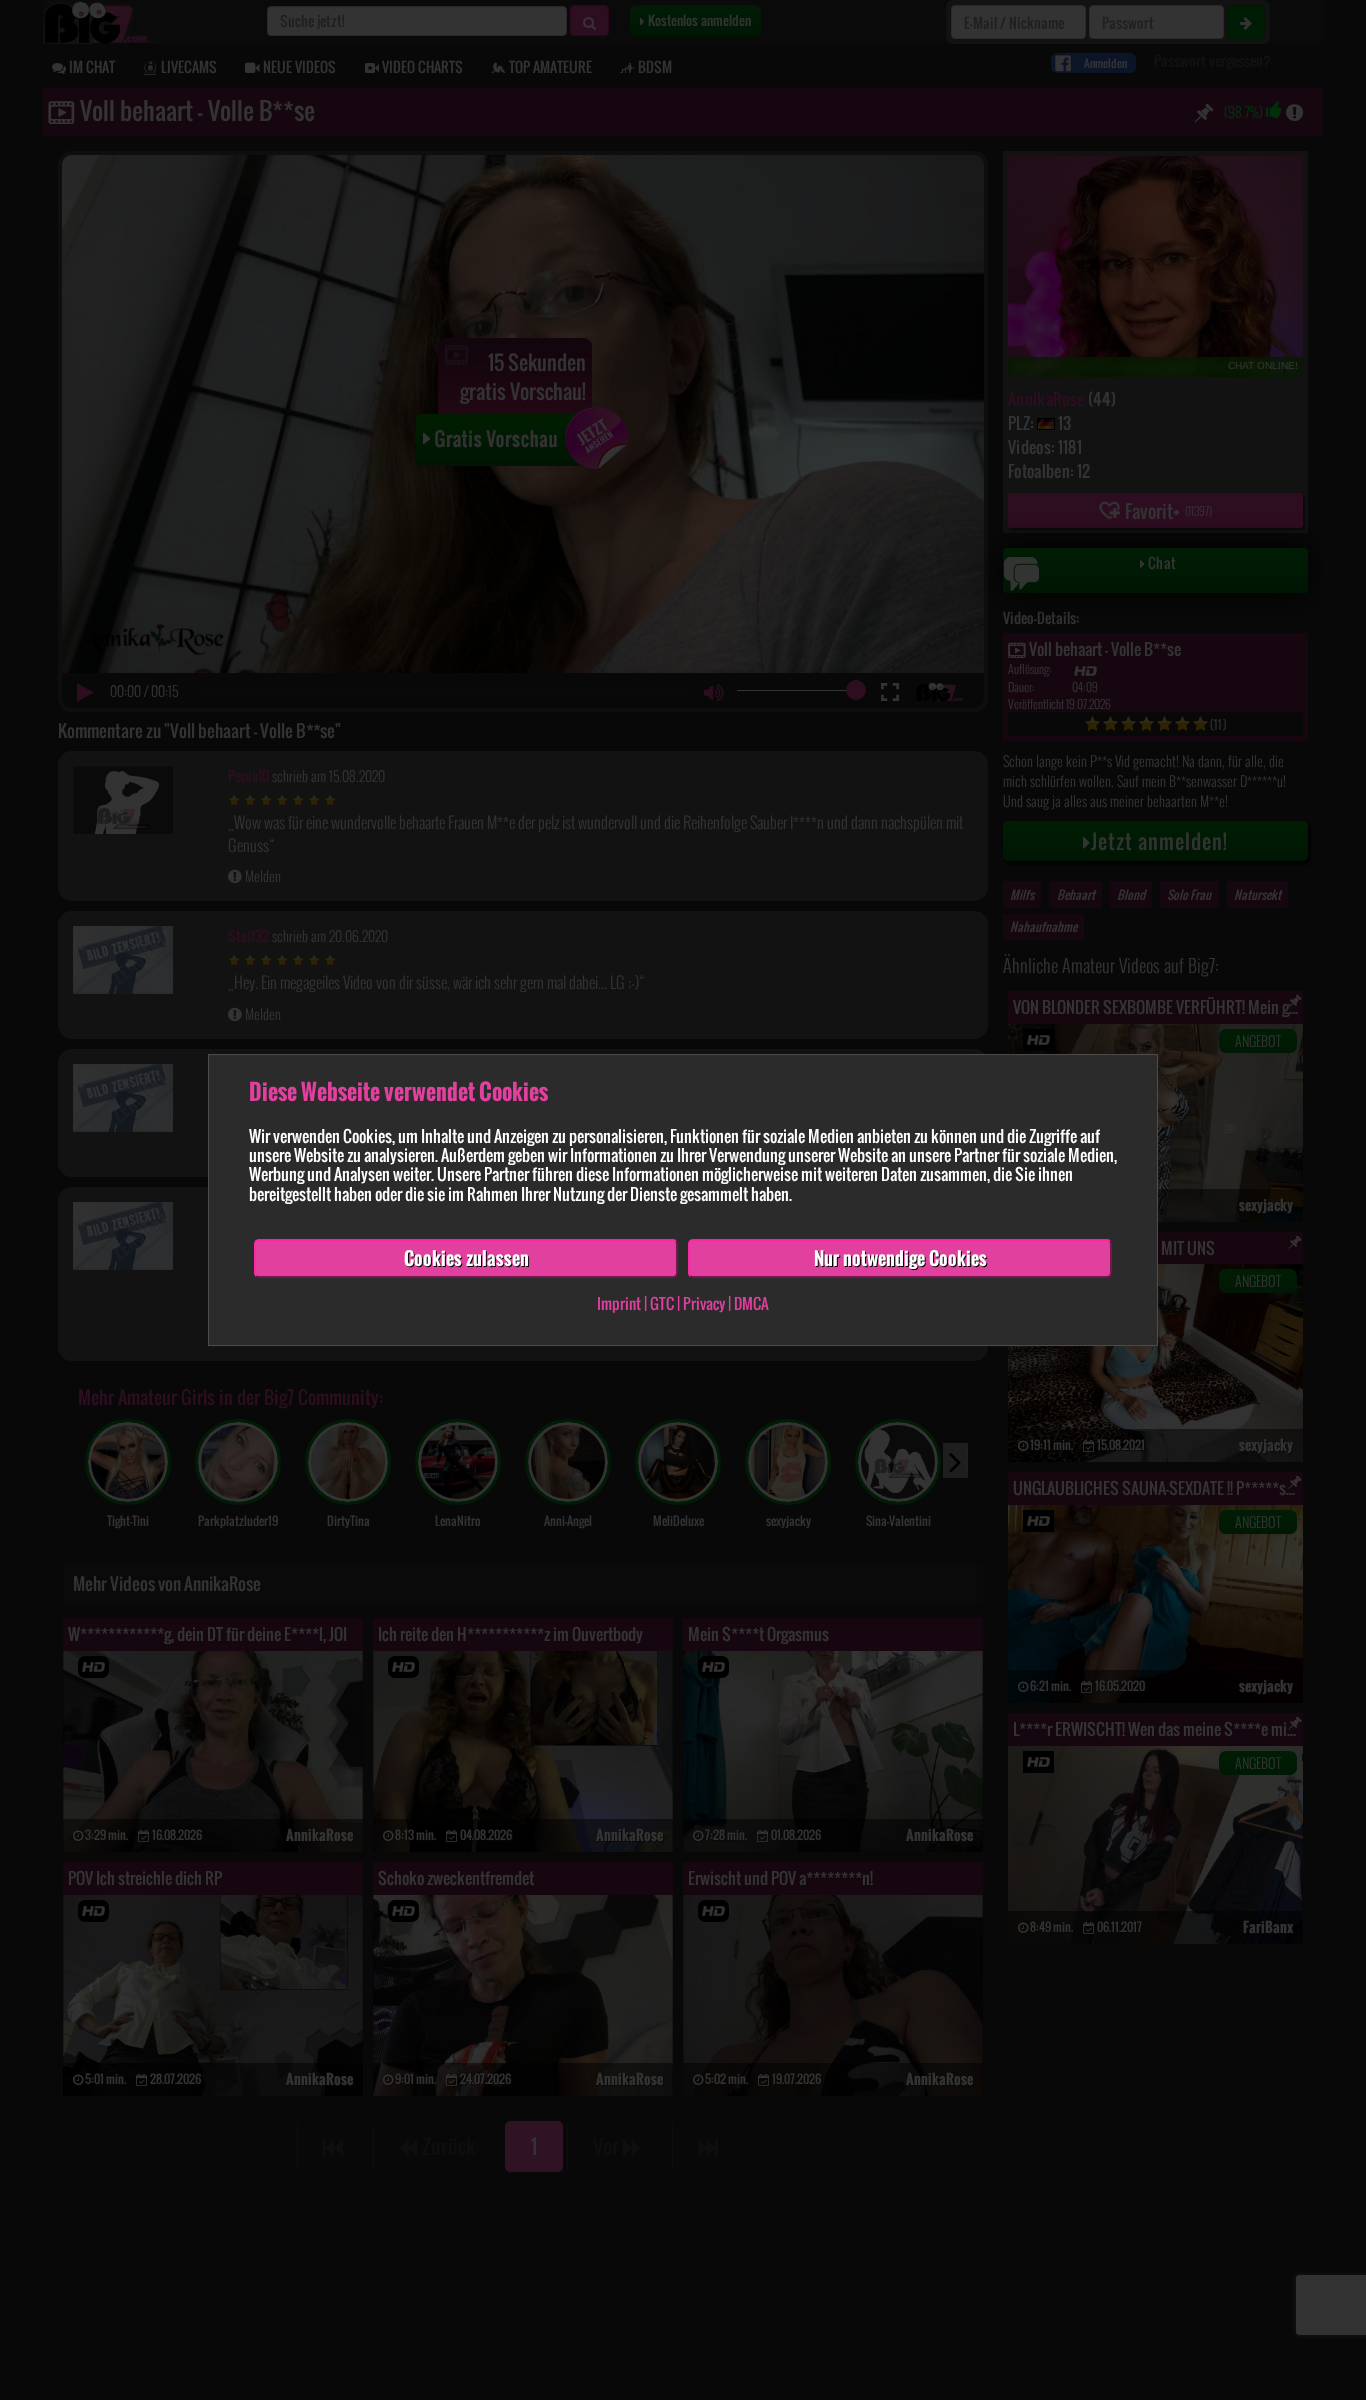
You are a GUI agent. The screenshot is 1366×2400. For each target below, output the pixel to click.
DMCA (751, 1304)
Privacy (704, 1304)
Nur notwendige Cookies (900, 1258)
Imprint (619, 1304)
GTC (662, 1304)
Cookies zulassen (466, 1258)
